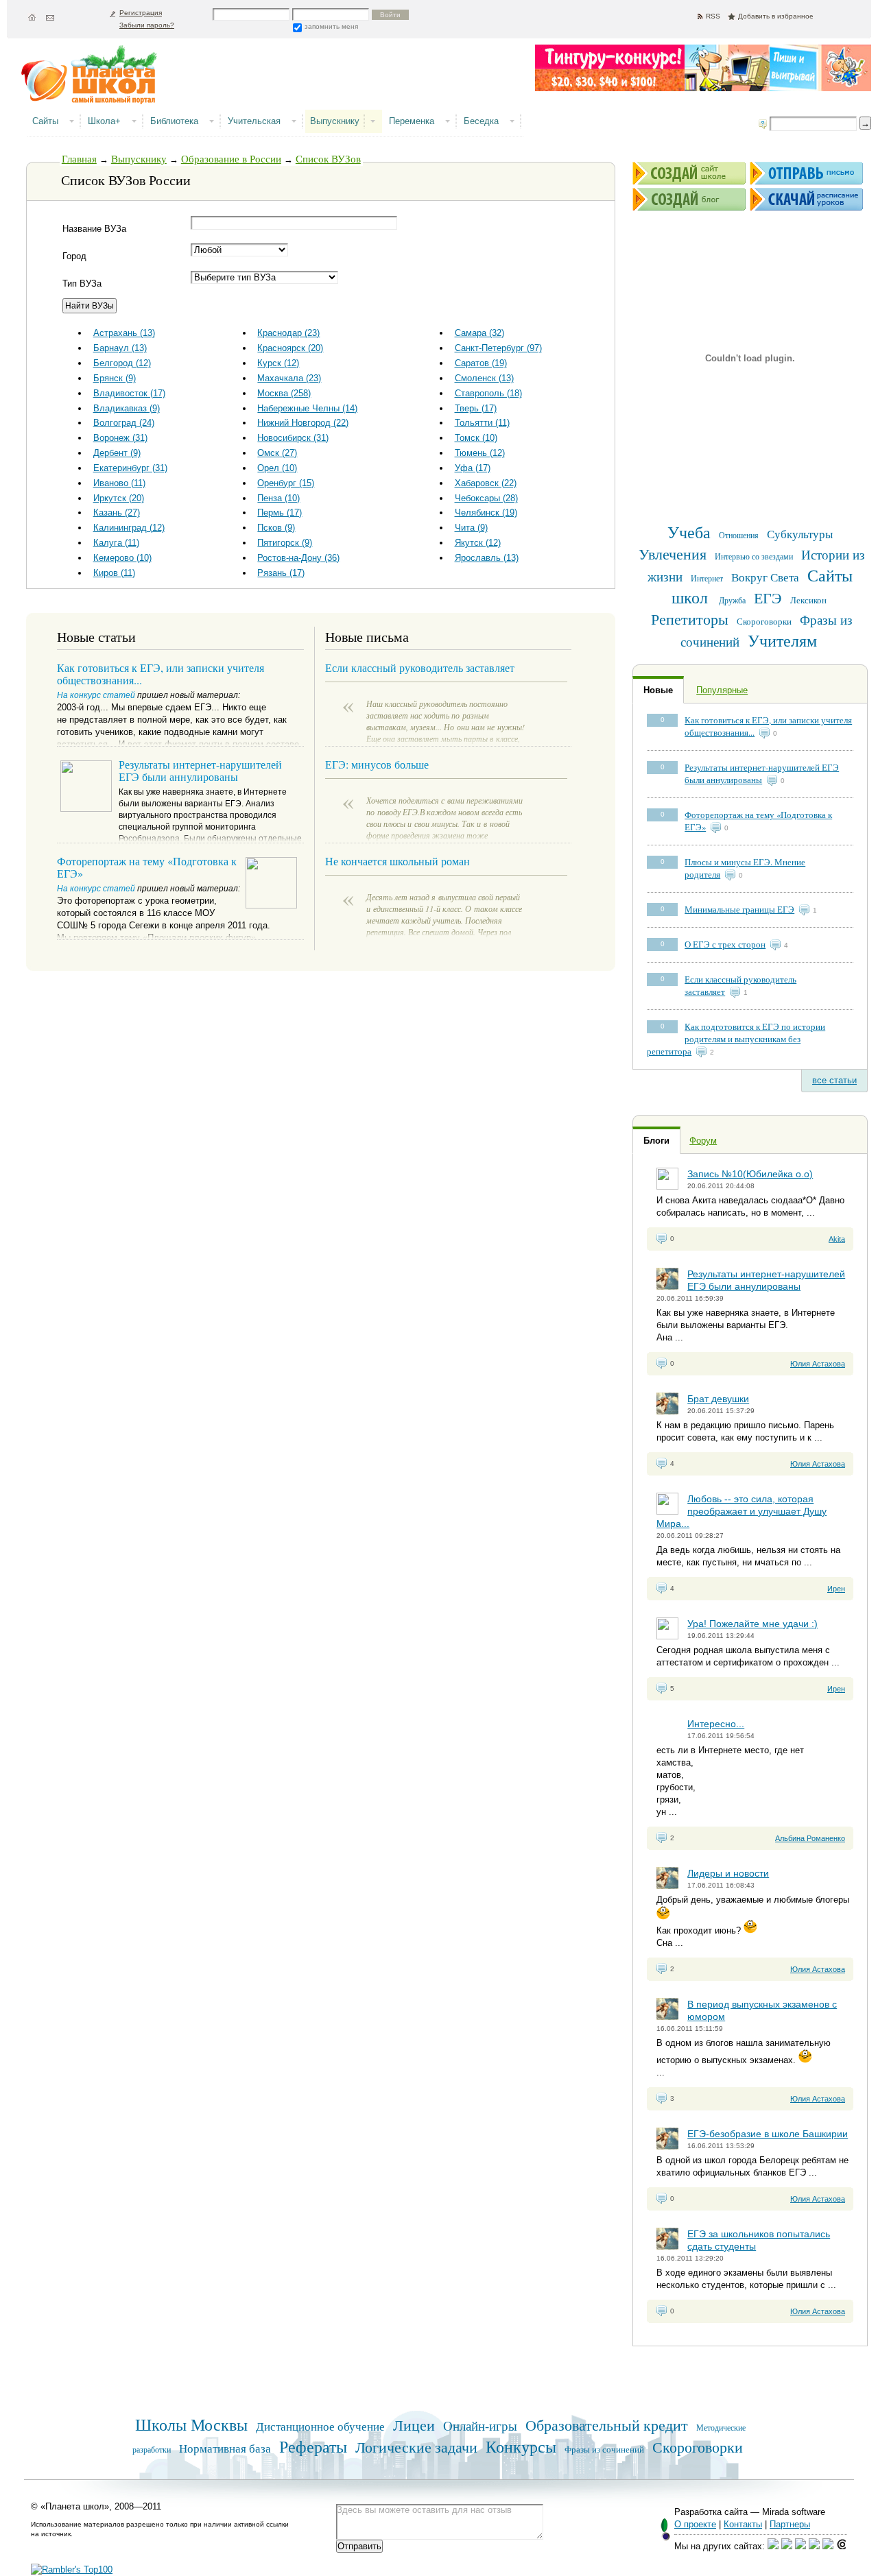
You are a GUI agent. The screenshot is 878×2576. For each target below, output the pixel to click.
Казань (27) (117, 513)
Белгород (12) (122, 363)
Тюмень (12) (480, 453)
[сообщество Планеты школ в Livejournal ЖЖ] (773, 2546)
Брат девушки (718, 1399)
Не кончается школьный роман (398, 861)
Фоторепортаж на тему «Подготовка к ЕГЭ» (147, 867)
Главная (79, 158)
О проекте (695, 2524)
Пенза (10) (278, 498)
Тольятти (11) (482, 423)
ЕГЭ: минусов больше (377, 764)
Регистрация (141, 13)
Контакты (743, 2524)
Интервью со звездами (754, 556)
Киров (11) (114, 573)
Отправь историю (806, 173)
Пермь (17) (280, 513)
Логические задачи (416, 2447)
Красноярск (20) (290, 348)
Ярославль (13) (487, 558)
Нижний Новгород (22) (303, 423)
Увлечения (673, 554)
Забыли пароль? (147, 25)
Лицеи (414, 2425)
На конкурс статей (96, 695)
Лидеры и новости (728, 1873)
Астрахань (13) (124, 333)
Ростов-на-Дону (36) (298, 558)
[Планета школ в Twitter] (814, 2546)
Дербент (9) (117, 453)
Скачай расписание (806, 199)
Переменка (412, 121)
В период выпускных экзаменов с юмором (762, 2010)
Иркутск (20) (119, 498)
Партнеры (790, 2524)
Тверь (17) (476, 408)
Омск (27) (277, 453)
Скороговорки (764, 621)
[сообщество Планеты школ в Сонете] (842, 2546)
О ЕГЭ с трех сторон (725, 944)
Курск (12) (278, 363)
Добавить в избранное (776, 16)
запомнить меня (331, 26)
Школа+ (104, 121)
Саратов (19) (481, 363)
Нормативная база (225, 2448)
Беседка (481, 121)
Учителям (782, 640)
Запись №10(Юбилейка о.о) (750, 1174)
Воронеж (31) (120, 438)
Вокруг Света (765, 577)
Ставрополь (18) (488, 393)
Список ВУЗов (328, 158)
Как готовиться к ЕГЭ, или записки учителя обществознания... (161, 674)
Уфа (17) (473, 468)
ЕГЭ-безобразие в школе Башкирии (768, 2134)
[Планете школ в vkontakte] (800, 2546)
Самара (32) (479, 333)
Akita (837, 1239)
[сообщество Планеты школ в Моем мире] (828, 2546)
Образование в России (231, 158)
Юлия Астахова (818, 1364)
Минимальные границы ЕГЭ (739, 909)
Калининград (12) (129, 528)
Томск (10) (476, 438)
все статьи (834, 1080)
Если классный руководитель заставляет (420, 667)
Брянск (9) (115, 378)
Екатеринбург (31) (130, 468)
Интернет (707, 578)
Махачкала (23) (289, 378)
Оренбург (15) (286, 483)
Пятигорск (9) (285, 543)
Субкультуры (800, 534)
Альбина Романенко (810, 1838)
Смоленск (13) (484, 378)
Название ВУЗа (94, 229)
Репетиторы (690, 619)
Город (74, 256)
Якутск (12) (478, 543)
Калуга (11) (116, 543)
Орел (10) (277, 468)
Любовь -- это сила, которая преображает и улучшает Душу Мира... (741, 1511)
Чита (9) (471, 528)
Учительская (254, 121)
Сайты (45, 121)
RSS (713, 16)
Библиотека (174, 121)
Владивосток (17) (129, 393)
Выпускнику (335, 121)
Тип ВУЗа (82, 284)
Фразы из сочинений (604, 2449)
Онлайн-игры (480, 2425)
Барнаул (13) (120, 348)
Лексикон (808, 600)
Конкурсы (521, 2446)
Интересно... (716, 1724)
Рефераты (313, 2446)
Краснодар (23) (288, 333)
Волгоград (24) (124, 423)
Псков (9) (276, 528)
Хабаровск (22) (486, 483)
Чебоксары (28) (486, 498)
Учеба (689, 532)
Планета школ (96, 80)
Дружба (732, 600)
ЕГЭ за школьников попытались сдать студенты (759, 2240)
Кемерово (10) (122, 558)
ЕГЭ (768, 598)
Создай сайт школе (689, 173)
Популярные (722, 690)
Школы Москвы (191, 2424)
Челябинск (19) (486, 513)
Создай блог (689, 199)
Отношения (739, 535)
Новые (658, 690)
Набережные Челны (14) (307, 408)
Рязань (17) (281, 573)
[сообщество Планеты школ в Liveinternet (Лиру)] (787, 2546)
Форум (703, 1141)
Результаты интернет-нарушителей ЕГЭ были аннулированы (762, 773)
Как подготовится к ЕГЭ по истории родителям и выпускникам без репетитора (736, 1039)
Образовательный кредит (607, 2425)
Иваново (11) (119, 483)
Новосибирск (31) (293, 438)
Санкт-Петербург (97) (498, 348)
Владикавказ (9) (127, 408)
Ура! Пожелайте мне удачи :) (752, 1624)
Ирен (836, 1589)
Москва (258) (284, 393)
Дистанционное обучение (320, 2426)
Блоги (656, 1141)
